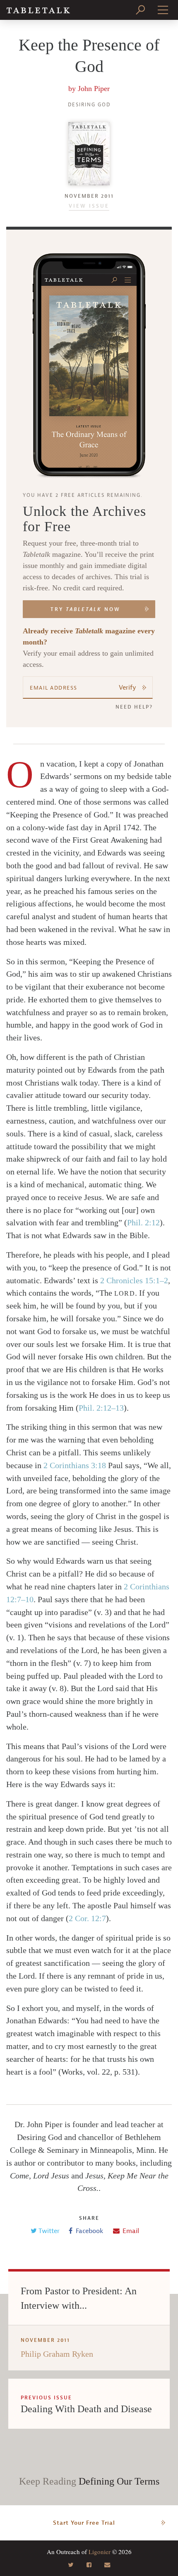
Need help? (134, 707)
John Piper (94, 89)
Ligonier (100, 2552)
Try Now (85, 609)
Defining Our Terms (119, 2481)
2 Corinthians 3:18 (75, 1465)
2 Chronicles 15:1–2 (134, 1280)
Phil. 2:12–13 (101, 1408)
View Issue (89, 206)
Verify (127, 688)
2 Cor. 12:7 (87, 1918)
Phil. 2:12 (143, 1222)
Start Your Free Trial (84, 2523)
